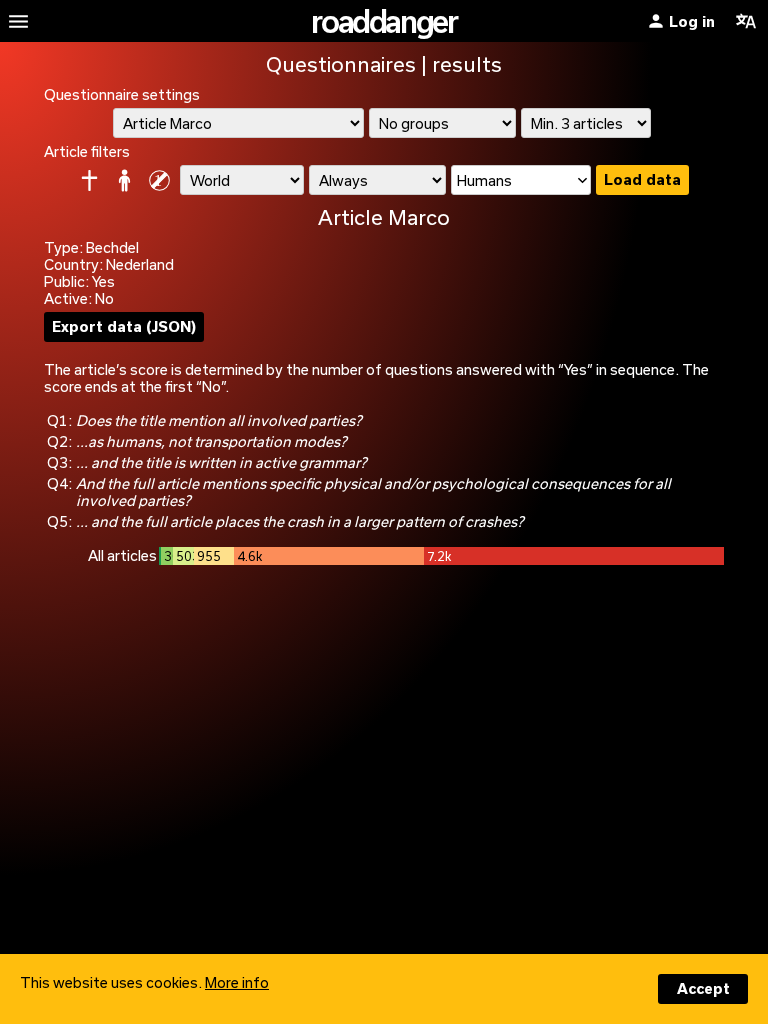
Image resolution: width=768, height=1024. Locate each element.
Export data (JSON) (124, 326)
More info (237, 982)
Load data (642, 179)
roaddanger (383, 21)
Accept (703, 988)
